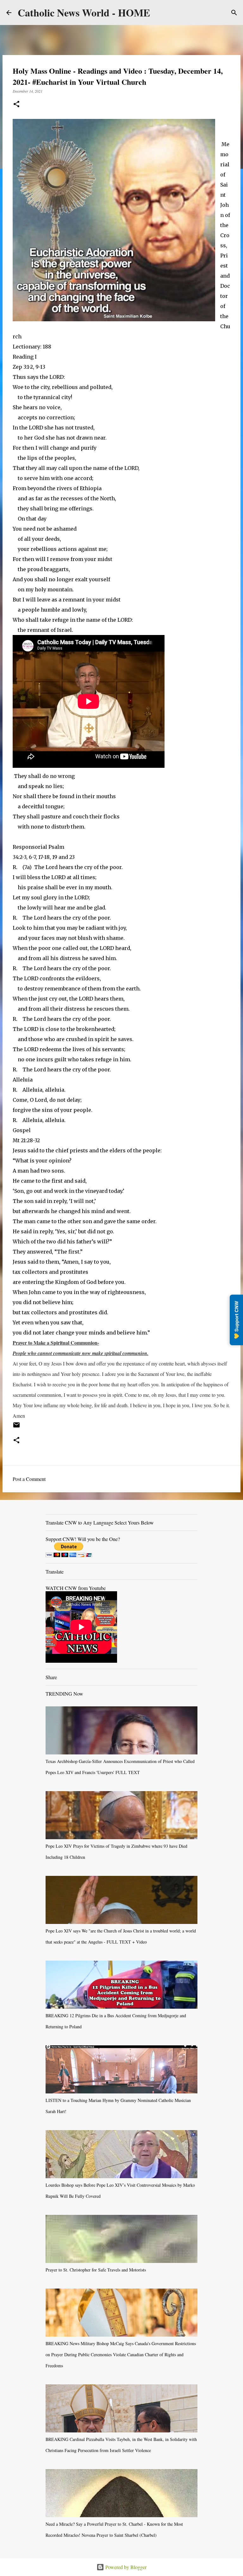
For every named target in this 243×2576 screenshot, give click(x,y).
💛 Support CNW (236, 1320)
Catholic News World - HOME (84, 12)
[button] (16, 105)
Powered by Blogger (125, 2567)
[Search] (234, 13)
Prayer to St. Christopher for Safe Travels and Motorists (96, 2270)
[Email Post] (16, 1427)
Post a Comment (29, 1479)
